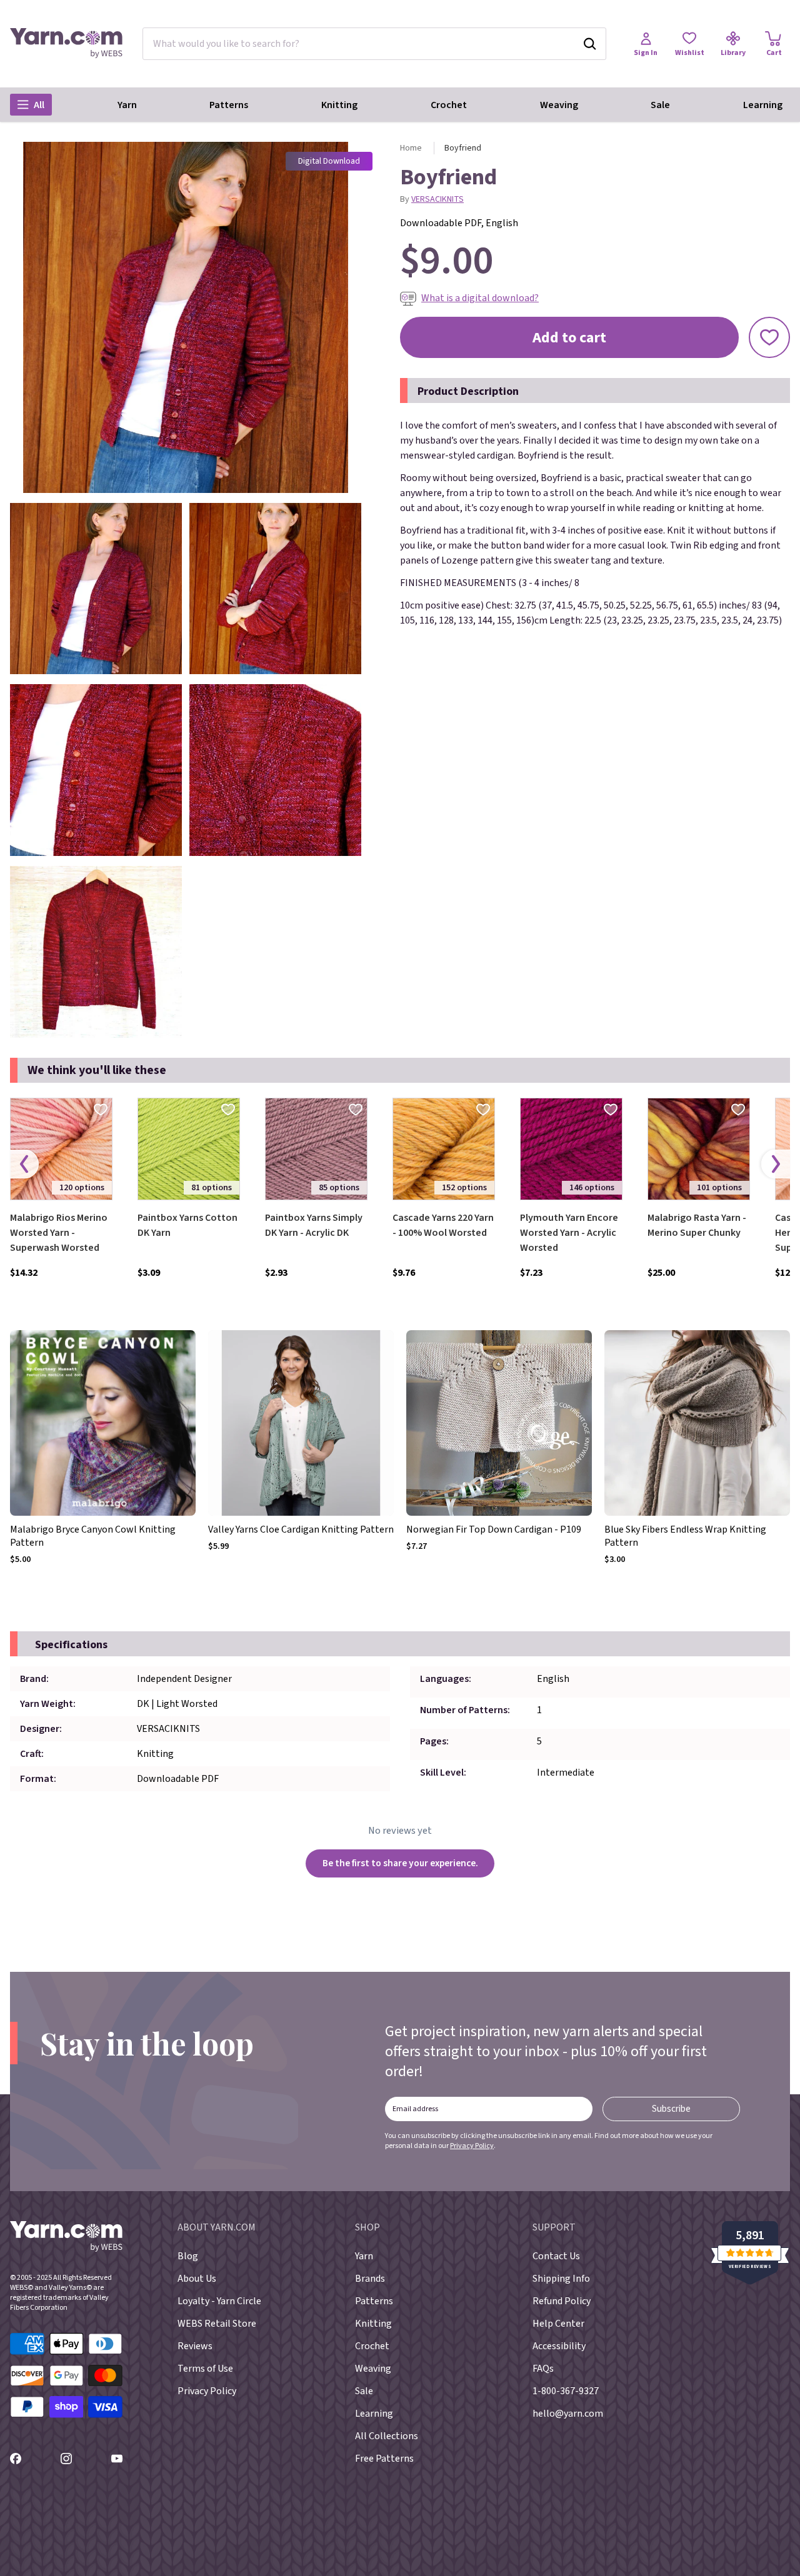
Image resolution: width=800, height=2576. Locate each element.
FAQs (543, 2369)
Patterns (229, 105)
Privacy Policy (472, 2146)
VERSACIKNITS (437, 199)
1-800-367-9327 (566, 2391)
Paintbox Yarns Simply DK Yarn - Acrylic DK (314, 1225)
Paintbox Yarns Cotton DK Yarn (187, 1225)
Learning (763, 105)
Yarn (127, 105)
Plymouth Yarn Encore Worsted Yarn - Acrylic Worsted (569, 1233)
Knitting (339, 105)
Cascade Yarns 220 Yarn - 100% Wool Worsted (443, 1225)
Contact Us (556, 2256)
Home (411, 148)
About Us (197, 2279)
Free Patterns (384, 2459)
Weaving (559, 105)
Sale (660, 105)
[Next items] (776, 1164)
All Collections (387, 2436)
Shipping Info (561, 2279)
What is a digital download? (480, 298)
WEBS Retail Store (217, 2324)
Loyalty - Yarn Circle (219, 2301)
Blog (188, 2256)
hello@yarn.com (568, 2414)
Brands (370, 2279)
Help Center (558, 2324)
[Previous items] (24, 1164)
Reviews (195, 2346)
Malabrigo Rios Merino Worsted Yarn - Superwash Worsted (59, 1233)
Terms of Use (205, 2369)
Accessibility (559, 2346)
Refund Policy (562, 2301)
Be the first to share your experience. (400, 1863)
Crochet (449, 105)
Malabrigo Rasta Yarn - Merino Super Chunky (697, 1225)
